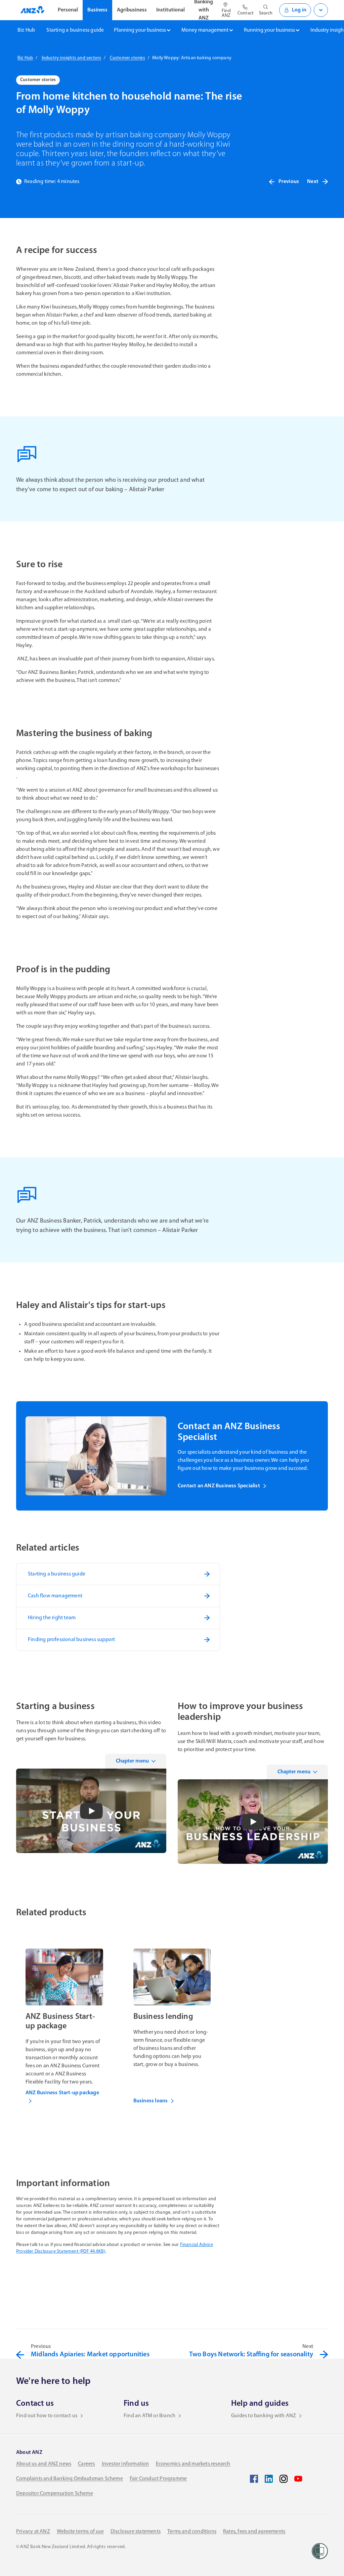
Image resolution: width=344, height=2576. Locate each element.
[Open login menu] (321, 10)
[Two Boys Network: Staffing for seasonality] (324, 2355)
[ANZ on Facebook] (254, 2479)
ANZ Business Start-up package (62, 2093)
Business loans (151, 2101)
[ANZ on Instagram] (284, 2479)
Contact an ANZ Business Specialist (219, 1486)
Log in (299, 10)
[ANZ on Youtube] (298, 2479)
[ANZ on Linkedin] (269, 2479)
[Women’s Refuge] (320, 2551)
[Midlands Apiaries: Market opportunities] (20, 2355)
